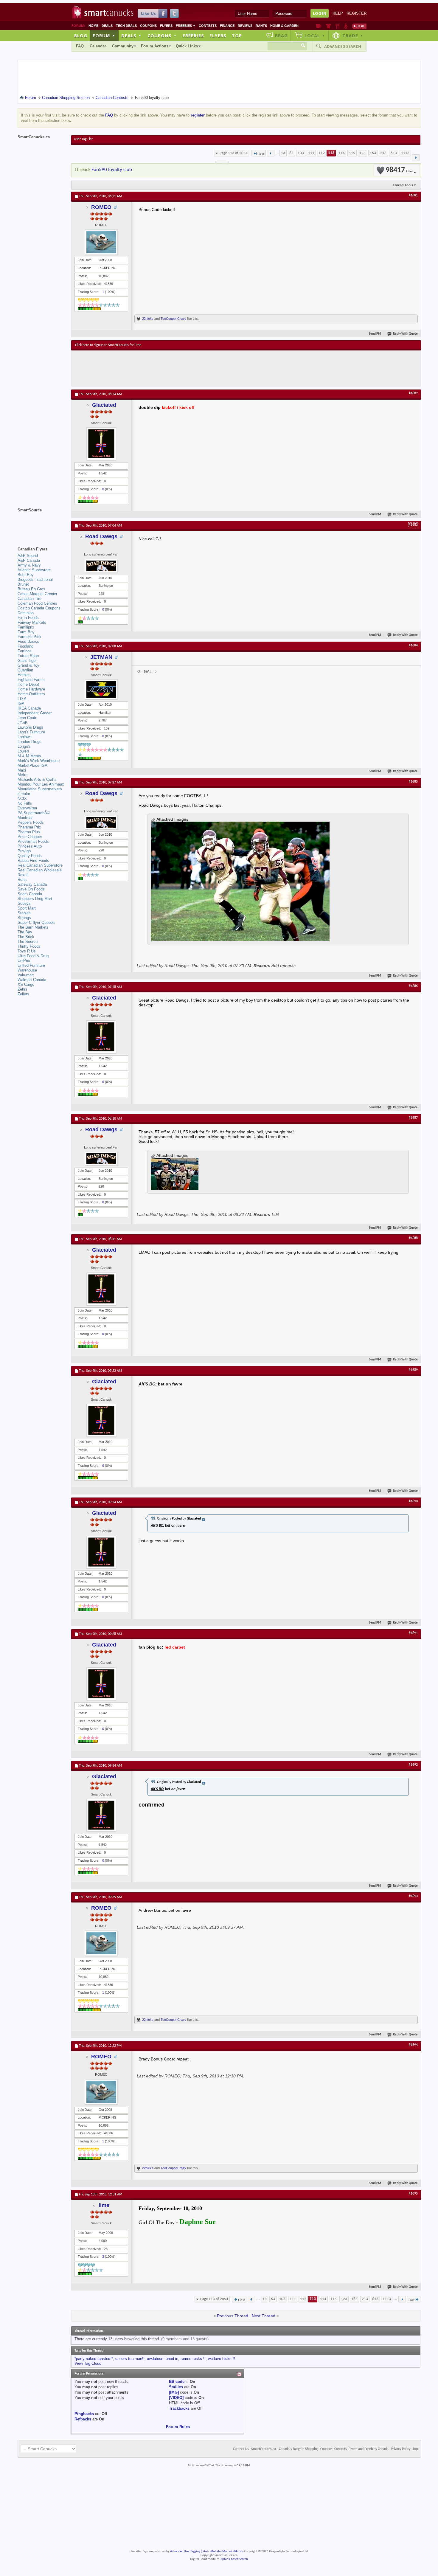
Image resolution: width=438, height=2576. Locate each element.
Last (411, 2300)
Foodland (25, 646)
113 (331, 153)
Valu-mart (26, 975)
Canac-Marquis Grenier (37, 594)
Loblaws (25, 737)
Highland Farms (31, 680)
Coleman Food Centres (37, 603)
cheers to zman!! (130, 2359)
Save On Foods (31, 889)
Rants (261, 26)
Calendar (98, 46)
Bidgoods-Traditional (35, 579)
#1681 (413, 195)
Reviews (245, 26)
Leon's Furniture (31, 732)
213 (383, 153)
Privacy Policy (401, 2449)
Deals (107, 26)
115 (352, 153)
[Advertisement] (184, 368)
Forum (104, 35)
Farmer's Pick (29, 637)
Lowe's (23, 751)
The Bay (25, 932)
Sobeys (24, 903)
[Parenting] (346, 26)
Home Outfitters (31, 694)
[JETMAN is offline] (101, 689)
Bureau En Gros (31, 589)
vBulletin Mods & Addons (227, 2551)
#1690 (413, 1501)
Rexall (23, 875)
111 (311, 153)
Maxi (22, 770)
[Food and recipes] (337, 26)
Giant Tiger (27, 661)
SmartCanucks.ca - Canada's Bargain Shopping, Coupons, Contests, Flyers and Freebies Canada (320, 2449)
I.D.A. (23, 699)
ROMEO (101, 207)
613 (394, 153)
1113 (405, 153)
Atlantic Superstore (34, 570)
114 (342, 153)
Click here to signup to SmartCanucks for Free (108, 345)
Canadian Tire (29, 599)
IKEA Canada (29, 708)
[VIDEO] (176, 2398)
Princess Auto (30, 846)
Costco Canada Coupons (39, 608)
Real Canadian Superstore (40, 865)
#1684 (413, 645)
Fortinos (25, 651)
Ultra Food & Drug (33, 956)
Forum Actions (155, 46)
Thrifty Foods (29, 946)
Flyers (166, 26)
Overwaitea (27, 808)
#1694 (413, 2045)
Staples (24, 913)
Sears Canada (30, 894)
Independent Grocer (35, 713)
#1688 (413, 1238)
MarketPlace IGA (32, 765)
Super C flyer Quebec (36, 922)
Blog (81, 35)
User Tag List (83, 139)
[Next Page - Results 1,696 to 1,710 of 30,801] (416, 158)
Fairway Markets (32, 622)
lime (104, 2205)
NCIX (22, 799)
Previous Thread (233, 2316)
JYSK (23, 723)
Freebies (186, 26)
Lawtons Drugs (30, 727)
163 (373, 153)
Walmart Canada (32, 980)
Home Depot (28, 684)
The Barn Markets (33, 927)
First (261, 154)
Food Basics (28, 641)
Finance (227, 26)
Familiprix (26, 627)
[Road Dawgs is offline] (101, 566)
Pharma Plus (29, 832)
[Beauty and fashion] (328, 26)
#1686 (413, 986)
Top (237, 35)
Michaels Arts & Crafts (37, 779)
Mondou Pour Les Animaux (41, 784)
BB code (177, 2382)
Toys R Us (27, 951)
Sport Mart (27, 908)
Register (357, 13)
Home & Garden (284, 26)
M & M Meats (29, 756)
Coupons (148, 26)
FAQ (80, 46)
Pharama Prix (29, 827)
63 (291, 153)
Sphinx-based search (234, 2559)
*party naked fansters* (94, 2359)
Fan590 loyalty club (112, 170)
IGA (21, 703)
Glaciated (104, 405)
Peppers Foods (31, 822)
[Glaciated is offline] (101, 444)
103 (301, 153)
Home (93, 26)
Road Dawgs (101, 536)
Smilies (176, 2387)
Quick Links (187, 46)
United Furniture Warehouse (31, 968)
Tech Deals (126, 26)
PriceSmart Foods (33, 841)
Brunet (23, 584)
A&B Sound (28, 556)
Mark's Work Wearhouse (39, 761)
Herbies (24, 675)
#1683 (413, 525)
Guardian (25, 670)
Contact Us (241, 2449)
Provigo (24, 851)
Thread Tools (403, 185)
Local (315, 35)
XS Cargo (26, 984)
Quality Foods (30, 856)
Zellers (23, 994)
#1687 (413, 1118)
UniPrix (24, 961)
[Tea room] (319, 26)
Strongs (24, 918)
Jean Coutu (27, 718)
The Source (28, 942)
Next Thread (264, 2316)
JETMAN (101, 657)
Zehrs (22, 989)
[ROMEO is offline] (101, 242)
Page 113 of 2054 (234, 153)
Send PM (375, 334)
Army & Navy (29, 565)
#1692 (413, 1765)
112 (322, 153)
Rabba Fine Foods (33, 861)
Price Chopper (30, 837)
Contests (208, 26)
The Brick (26, 937)
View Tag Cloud (88, 2363)
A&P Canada (29, 560)
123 (362, 153)
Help (338, 13)
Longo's (24, 746)
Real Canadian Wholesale (40, 870)
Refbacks (83, 2419)
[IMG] (174, 2392)
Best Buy (26, 575)
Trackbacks (179, 2408)
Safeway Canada (32, 884)
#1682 (413, 393)
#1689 (413, 1370)
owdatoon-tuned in (163, 2359)
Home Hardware (31, 689)
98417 (399, 170)
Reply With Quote (405, 334)
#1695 (413, 2194)
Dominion (26, 613)
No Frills (25, 803)
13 (283, 153)
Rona (22, 880)
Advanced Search (343, 46)
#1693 (413, 1896)
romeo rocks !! (193, 2359)
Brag (281, 35)
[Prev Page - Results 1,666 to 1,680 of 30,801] (271, 153)
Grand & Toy (28, 665)
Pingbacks (84, 2414)
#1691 (413, 1633)
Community (123, 46)
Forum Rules (178, 2427)
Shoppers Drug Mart (35, 899)
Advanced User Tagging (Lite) (189, 2551)
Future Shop (28, 656)
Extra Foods (28, 618)
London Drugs (29, 742)
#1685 (413, 782)
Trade (353, 35)
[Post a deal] (359, 26)
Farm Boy (26, 632)
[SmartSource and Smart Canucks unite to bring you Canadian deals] (41, 523)
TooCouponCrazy (173, 319)
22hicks (148, 319)
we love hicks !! (222, 2359)
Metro (22, 775)
